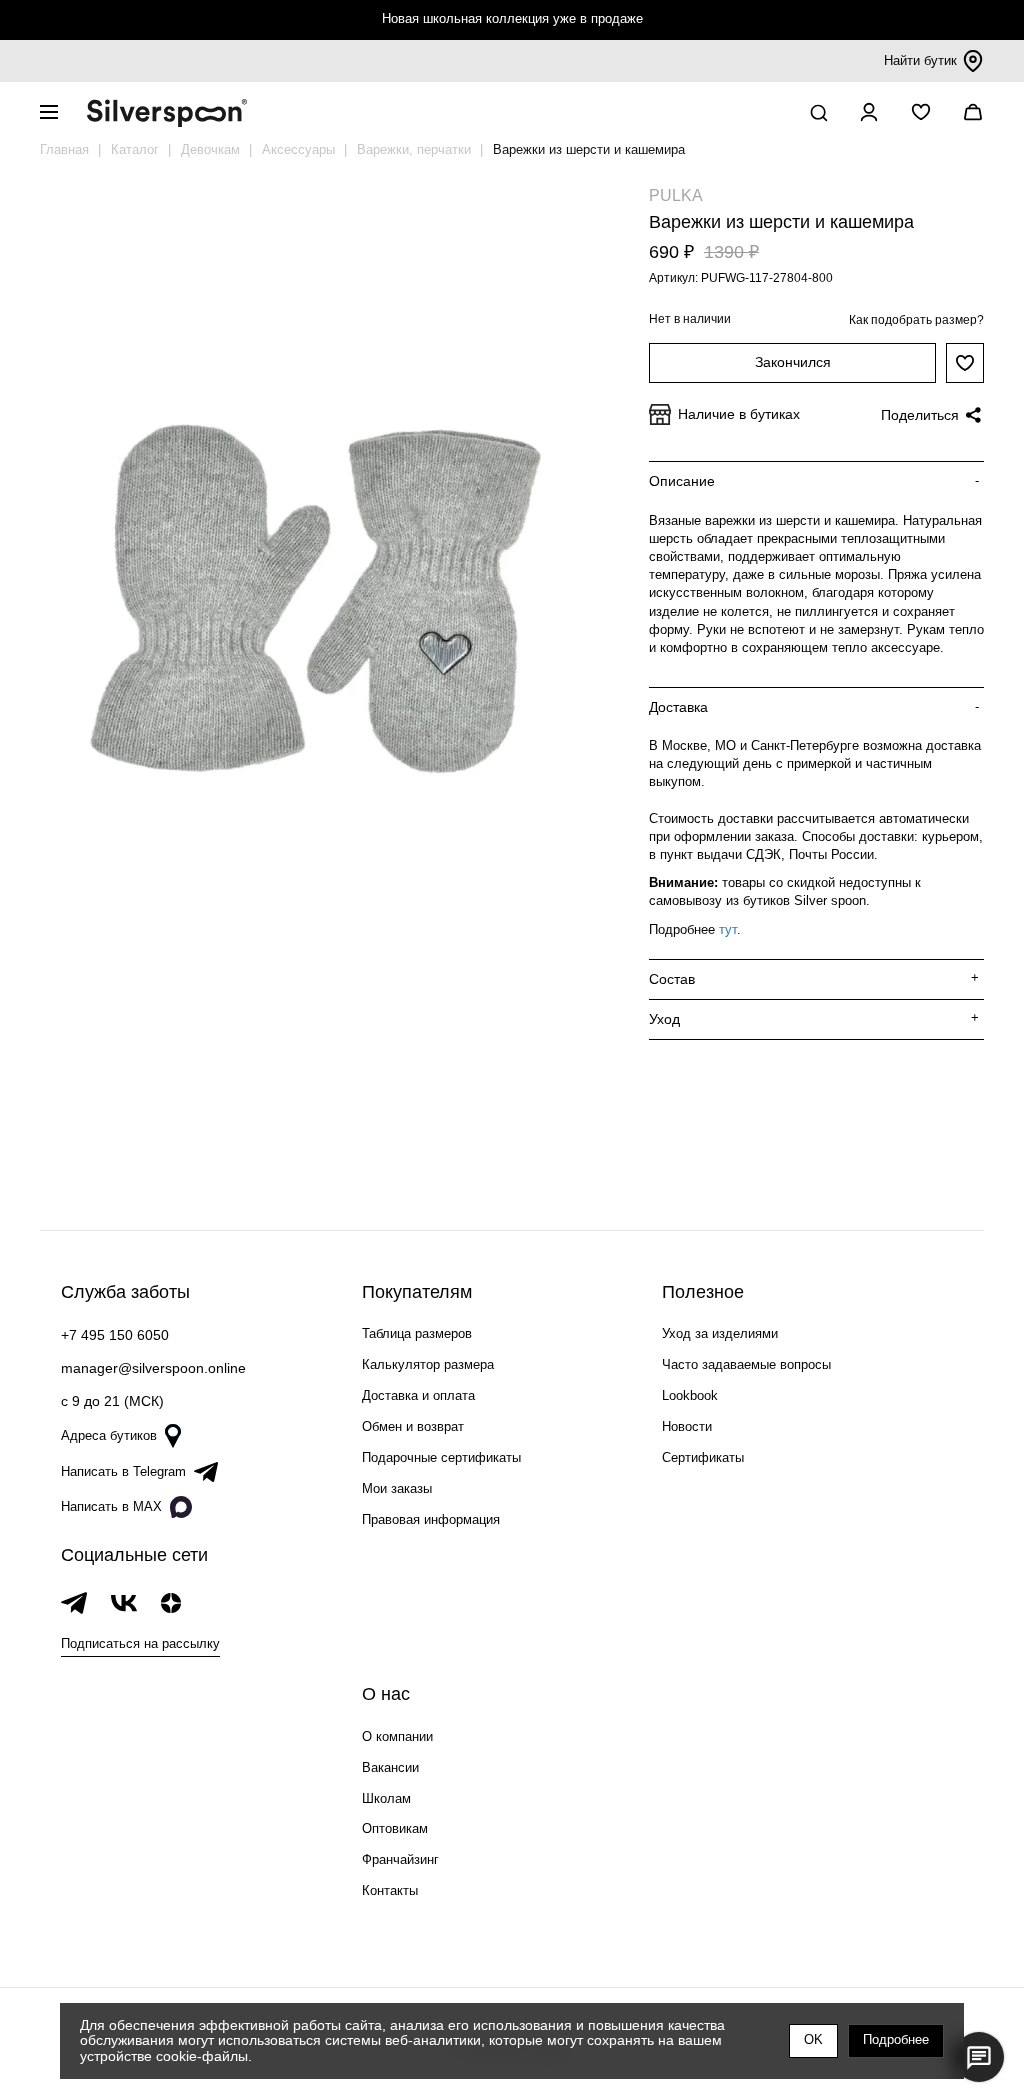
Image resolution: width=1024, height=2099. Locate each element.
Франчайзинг (400, 1859)
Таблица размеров (417, 1333)
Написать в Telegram (123, 1471)
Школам (386, 1798)
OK (813, 2039)
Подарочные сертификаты (441, 1457)
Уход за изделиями (720, 1333)
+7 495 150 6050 (115, 1335)
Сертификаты (703, 1457)
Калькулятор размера (428, 1364)
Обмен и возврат (413, 1426)
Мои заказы (397, 1488)
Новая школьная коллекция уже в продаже (512, 18)
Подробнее (896, 2039)
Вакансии (390, 1767)
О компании (397, 1736)
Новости (687, 1426)
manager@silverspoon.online (153, 1368)
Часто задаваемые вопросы (746, 1364)
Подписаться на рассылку (140, 1643)
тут (728, 929)
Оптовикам (395, 1828)
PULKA (676, 195)
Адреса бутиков (109, 1435)
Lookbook (690, 1395)
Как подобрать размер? (916, 320)
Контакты (390, 1890)
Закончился (793, 362)
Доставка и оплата (418, 1395)
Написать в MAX (111, 1506)
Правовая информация (431, 1519)
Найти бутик (920, 60)
